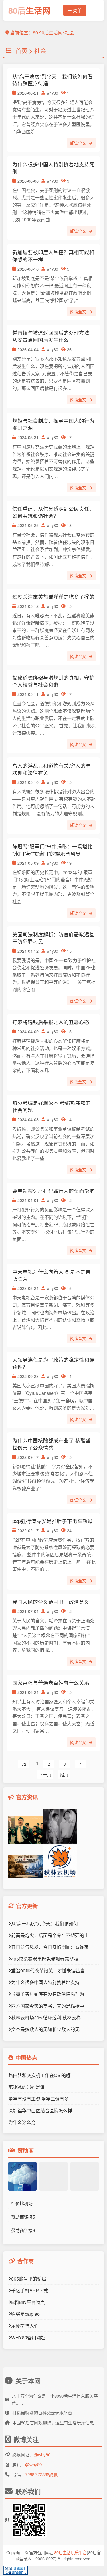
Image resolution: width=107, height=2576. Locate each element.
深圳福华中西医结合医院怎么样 (40, 2110)
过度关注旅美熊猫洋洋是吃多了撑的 (53, 597)
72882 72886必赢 (41, 2474)
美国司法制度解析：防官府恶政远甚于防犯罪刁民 (53, 938)
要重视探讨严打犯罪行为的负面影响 (53, 1191)
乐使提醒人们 (25, 2326)
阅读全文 (79, 143)
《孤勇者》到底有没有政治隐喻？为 (48, 1994)
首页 (21, 50)
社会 (40, 50)
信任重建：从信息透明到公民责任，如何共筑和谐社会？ (53, 512)
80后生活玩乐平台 (70, 2552)
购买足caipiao (25, 2314)
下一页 (45, 1774)
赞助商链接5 (23, 2217)
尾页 (64, 1774)
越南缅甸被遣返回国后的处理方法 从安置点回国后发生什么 (51, 336)
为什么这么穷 (22, 2122)
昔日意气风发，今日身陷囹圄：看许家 (50, 1947)
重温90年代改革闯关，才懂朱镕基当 (48, 1971)
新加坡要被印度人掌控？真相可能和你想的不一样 (53, 256)
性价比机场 (22, 2203)
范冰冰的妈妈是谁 (27, 2087)
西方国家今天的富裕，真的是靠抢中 (48, 2006)
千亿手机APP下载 (30, 2290)
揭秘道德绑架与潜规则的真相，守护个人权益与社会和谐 (53, 681)
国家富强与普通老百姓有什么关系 (51, 1683)
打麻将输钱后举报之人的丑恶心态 (51, 1022)
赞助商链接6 (23, 2230)
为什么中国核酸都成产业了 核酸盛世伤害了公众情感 (52, 1444)
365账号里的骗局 (29, 2279)
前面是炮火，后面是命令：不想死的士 (50, 1935)
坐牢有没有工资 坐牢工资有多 (39, 2099)
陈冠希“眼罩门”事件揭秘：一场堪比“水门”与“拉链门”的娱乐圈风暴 (53, 850)
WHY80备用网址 (28, 2337)
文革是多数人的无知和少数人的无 (45, 2029)
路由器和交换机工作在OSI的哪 (40, 2075)
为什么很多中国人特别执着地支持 (45, 1982)
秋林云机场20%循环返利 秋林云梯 (46, 2018)
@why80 (42, 2455)
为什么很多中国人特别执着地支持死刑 (53, 168)
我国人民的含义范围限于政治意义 (51, 1602)
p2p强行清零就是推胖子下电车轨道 (53, 1521)
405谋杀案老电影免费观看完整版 (45, 1959)
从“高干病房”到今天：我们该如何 (45, 1924)
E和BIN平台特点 (28, 2302)
